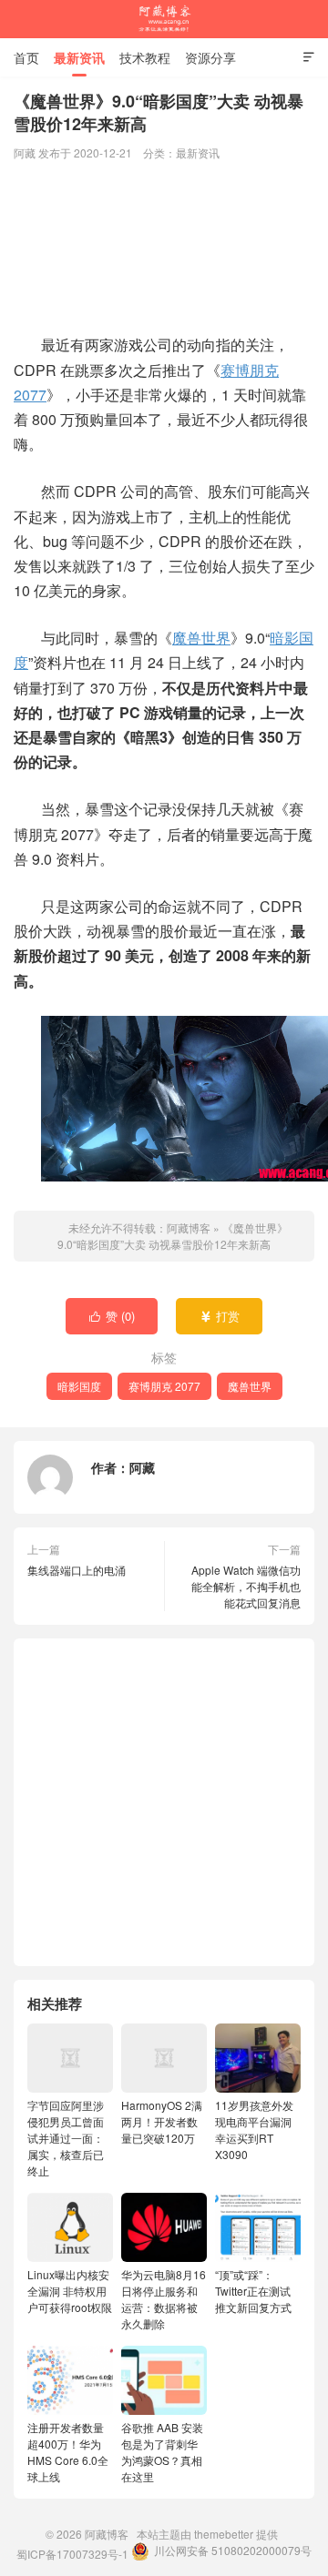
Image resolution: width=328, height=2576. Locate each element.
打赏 (220, 1316)
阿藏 (142, 1467)
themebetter (224, 2534)
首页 (26, 57)
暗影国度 (79, 1386)
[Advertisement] (164, 249)
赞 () (113, 1316)
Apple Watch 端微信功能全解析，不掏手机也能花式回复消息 (246, 1586)
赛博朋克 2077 (164, 1386)
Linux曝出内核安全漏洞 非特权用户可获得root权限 (70, 2291)
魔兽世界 (201, 638)
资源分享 (210, 57)
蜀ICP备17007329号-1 (72, 2554)
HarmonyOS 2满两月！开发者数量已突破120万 (162, 2121)
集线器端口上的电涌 (77, 1570)
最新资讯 (79, 57)
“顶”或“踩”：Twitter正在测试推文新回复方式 (253, 2291)
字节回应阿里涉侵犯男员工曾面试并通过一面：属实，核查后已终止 (66, 2138)
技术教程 (145, 57)
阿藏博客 (164, 19)
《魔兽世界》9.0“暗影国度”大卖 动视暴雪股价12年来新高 (173, 1236)
